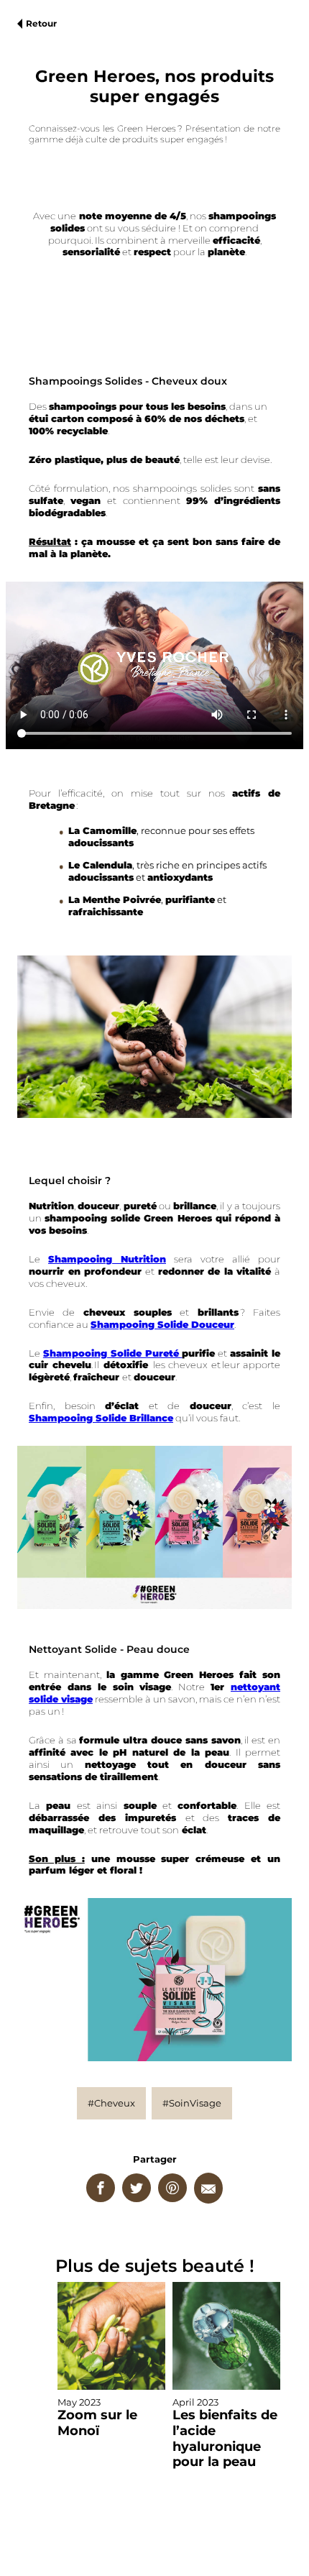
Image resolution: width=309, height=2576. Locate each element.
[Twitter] (137, 2188)
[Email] (208, 2188)
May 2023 (97, 2417)
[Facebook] (101, 2188)
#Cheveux (111, 2103)
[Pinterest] (172, 2188)
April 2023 (225, 2433)
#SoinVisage (192, 2103)
